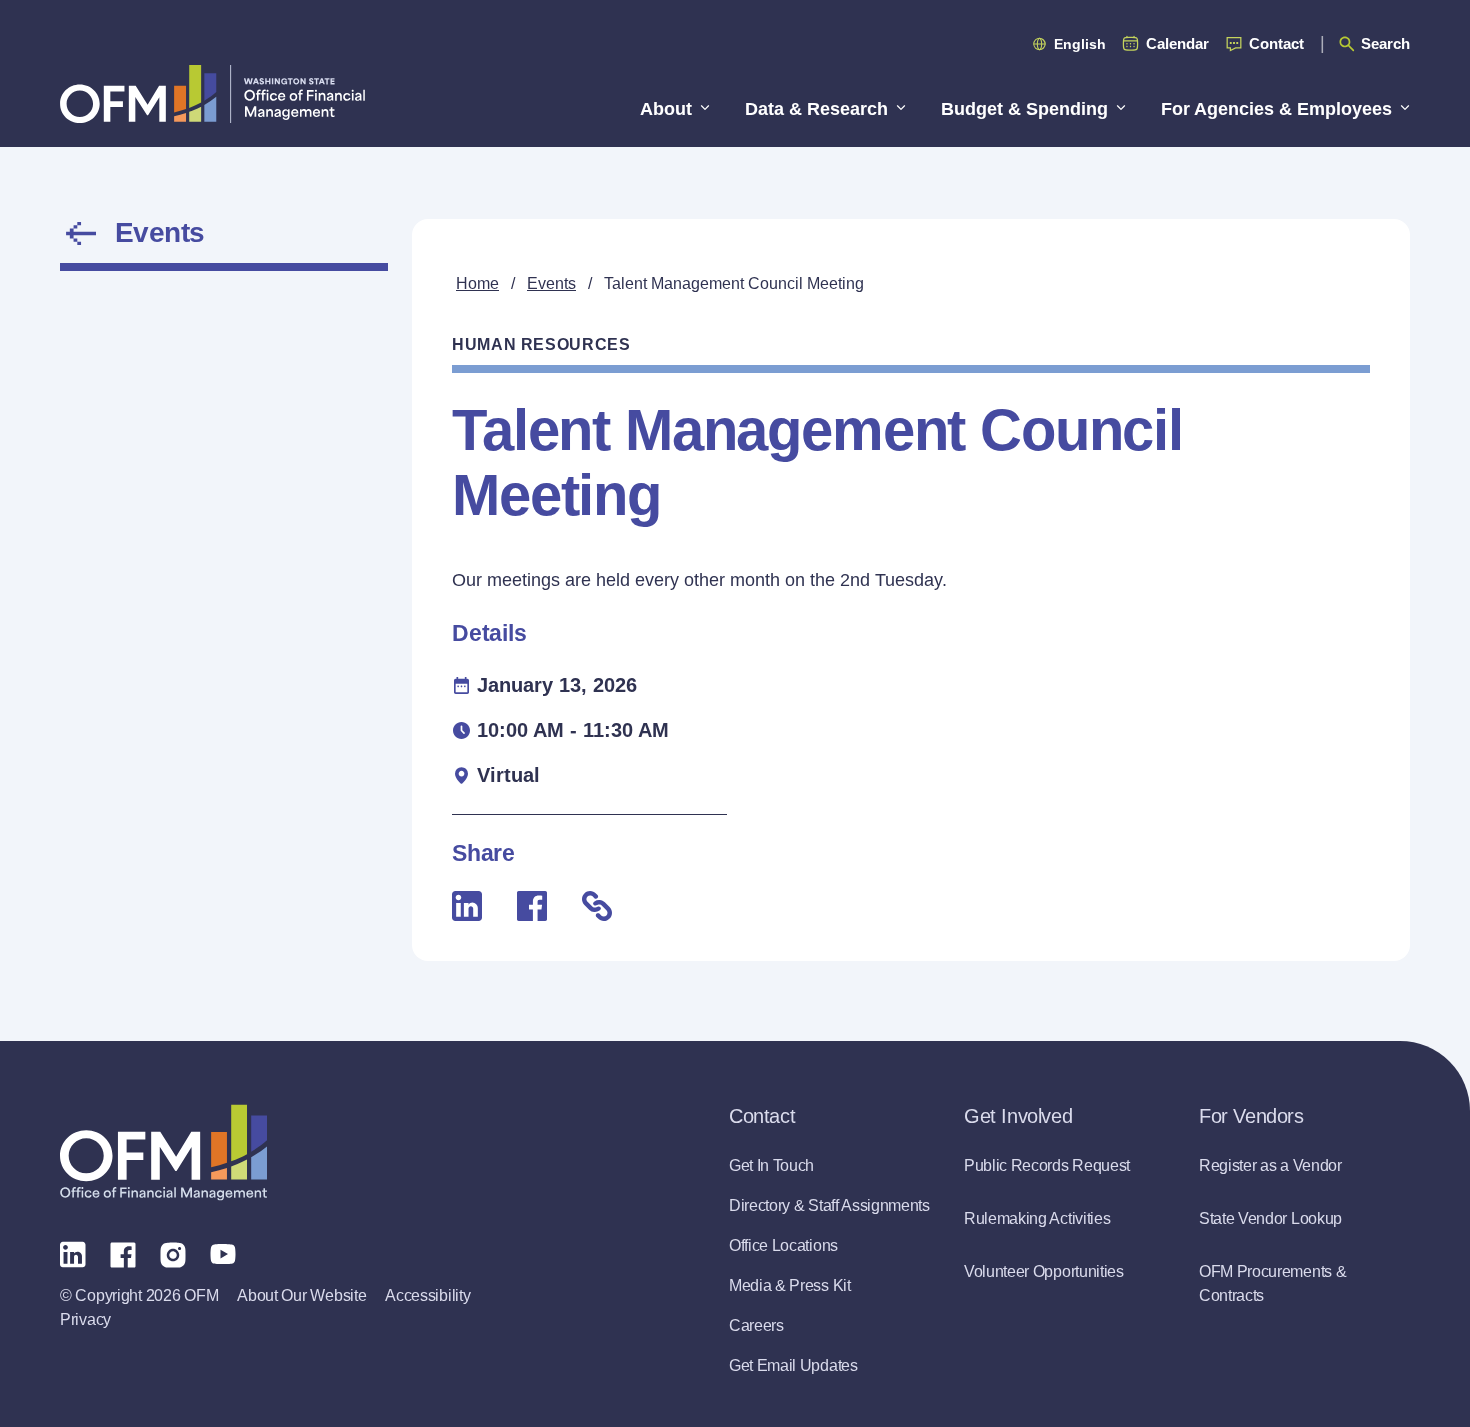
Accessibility (427, 1295)
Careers (756, 1325)
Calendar (1177, 43)
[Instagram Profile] (173, 1253)
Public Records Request (1047, 1165)
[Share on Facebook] (532, 906)
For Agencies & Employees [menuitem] (1276, 109)
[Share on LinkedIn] (467, 906)
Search (1385, 43)
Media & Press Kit (790, 1285)
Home (477, 283)
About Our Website (301, 1295)
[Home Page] (163, 1152)
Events (160, 233)
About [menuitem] (666, 109)
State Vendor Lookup (1270, 1218)
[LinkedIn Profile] (73, 1253)
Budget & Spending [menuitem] (1024, 109)
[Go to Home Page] (212, 93)
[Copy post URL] (597, 906)
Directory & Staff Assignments (829, 1205)
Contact (1276, 43)
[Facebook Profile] (123, 1253)
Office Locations (783, 1245)
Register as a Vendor (1270, 1165)
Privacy (85, 1319)
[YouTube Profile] (223, 1253)
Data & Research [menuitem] (816, 109)
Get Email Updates (793, 1365)
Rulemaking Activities (1037, 1218)
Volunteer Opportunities (1044, 1271)
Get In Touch (771, 1165)
